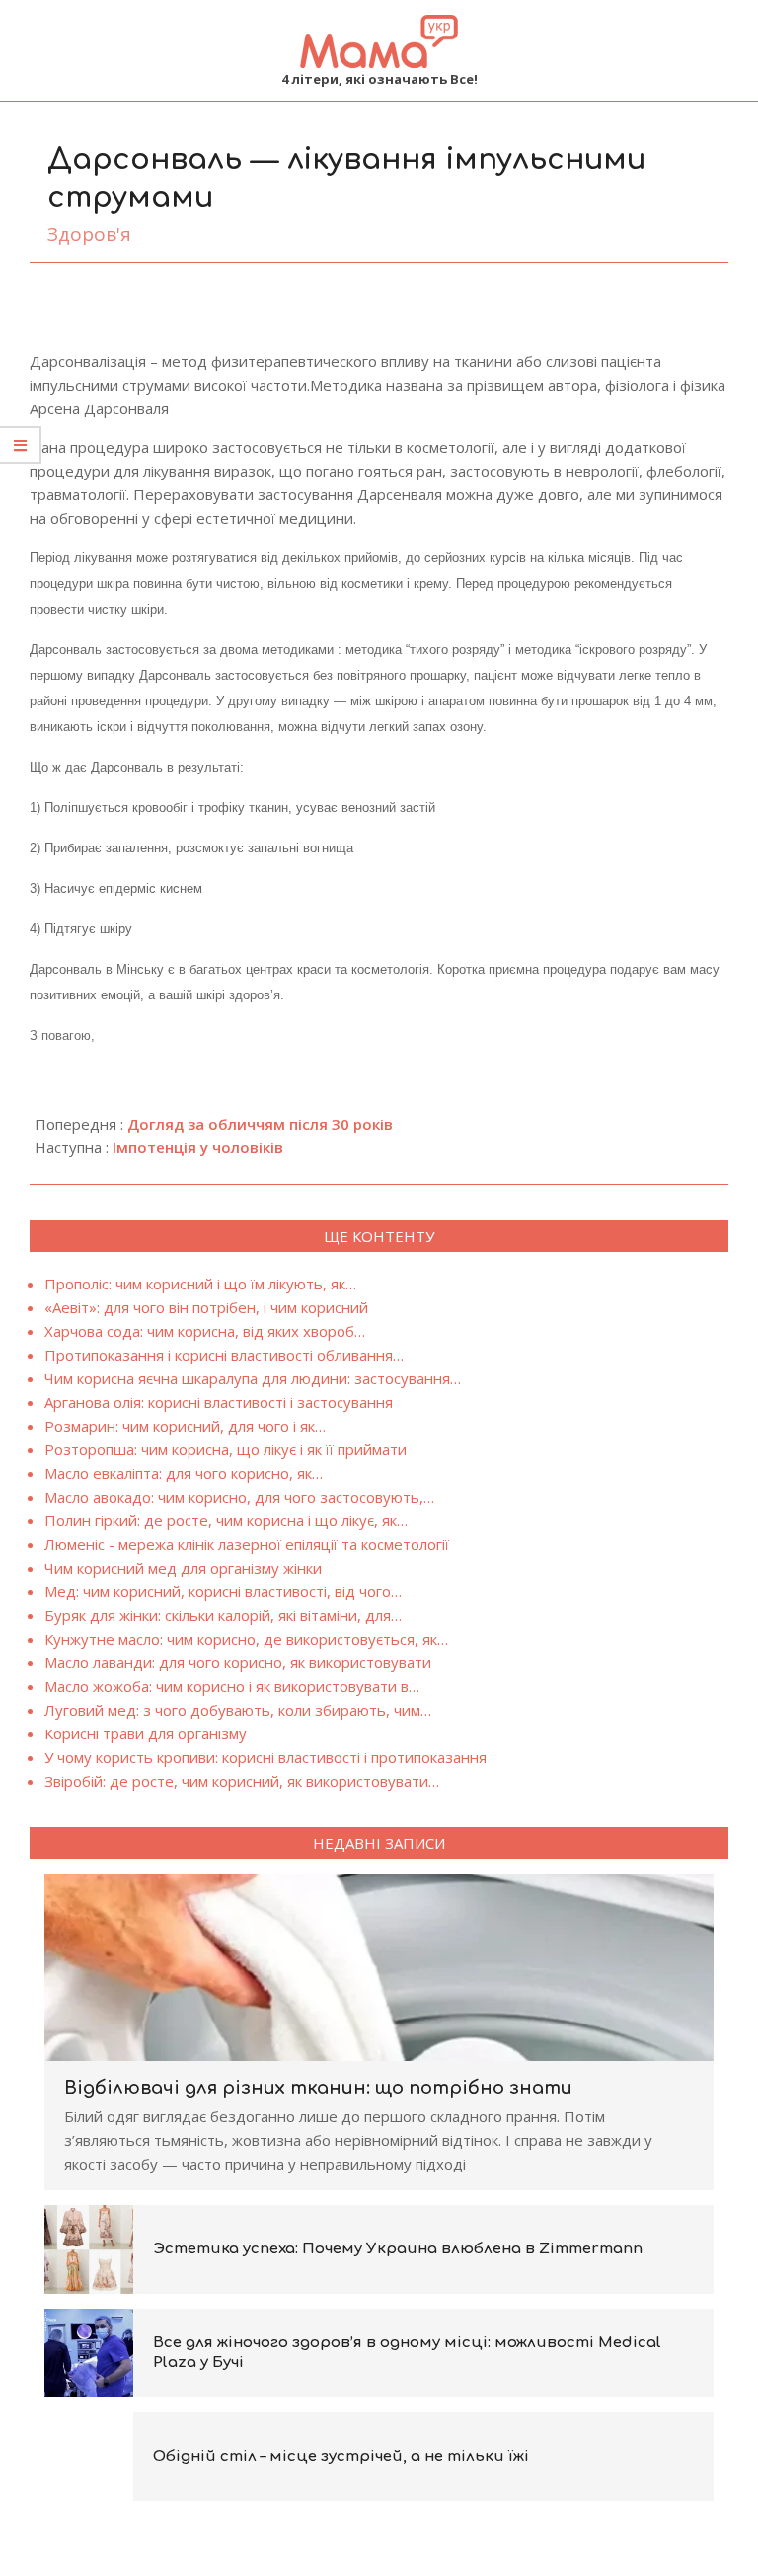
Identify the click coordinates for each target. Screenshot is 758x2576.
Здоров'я (89, 234)
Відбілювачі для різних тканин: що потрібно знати (318, 2088)
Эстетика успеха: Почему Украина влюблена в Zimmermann (398, 2249)
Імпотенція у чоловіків (198, 1147)
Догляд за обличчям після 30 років (260, 1124)
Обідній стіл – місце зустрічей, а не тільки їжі (341, 2456)
